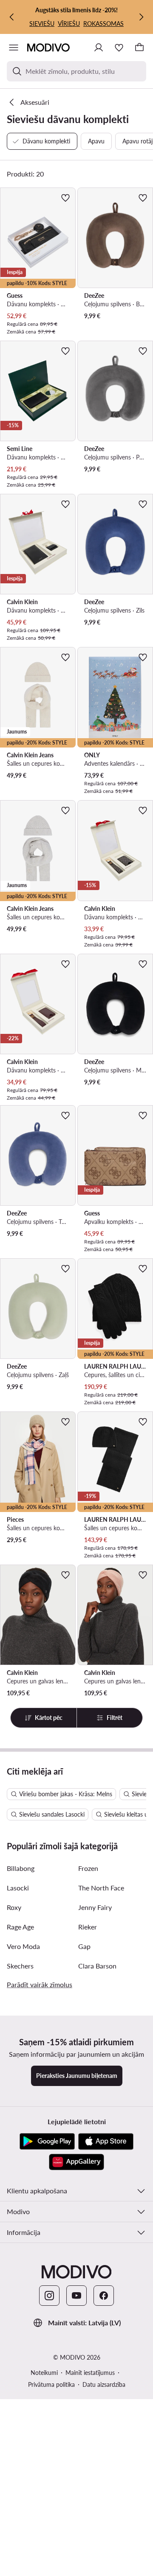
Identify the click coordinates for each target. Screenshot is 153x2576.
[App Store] (106, 2142)
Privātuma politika (51, 2384)
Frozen (88, 1868)
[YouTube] (76, 2296)
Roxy (14, 1907)
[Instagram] (49, 2296)
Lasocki (18, 1888)
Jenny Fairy (95, 1907)
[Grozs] (139, 48)
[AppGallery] (76, 2162)
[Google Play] (47, 2142)
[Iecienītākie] (119, 48)
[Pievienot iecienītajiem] (65, 198)
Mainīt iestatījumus (90, 2373)
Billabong (21, 1868)
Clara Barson (97, 1966)
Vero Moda (23, 1946)
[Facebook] (104, 2296)
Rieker (88, 1927)
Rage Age (20, 1927)
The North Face (101, 1888)
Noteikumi (44, 2373)
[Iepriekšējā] (12, 17)
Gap (84, 1946)
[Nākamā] (141, 17)
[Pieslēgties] (99, 48)
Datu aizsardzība (104, 2384)
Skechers (20, 1966)
